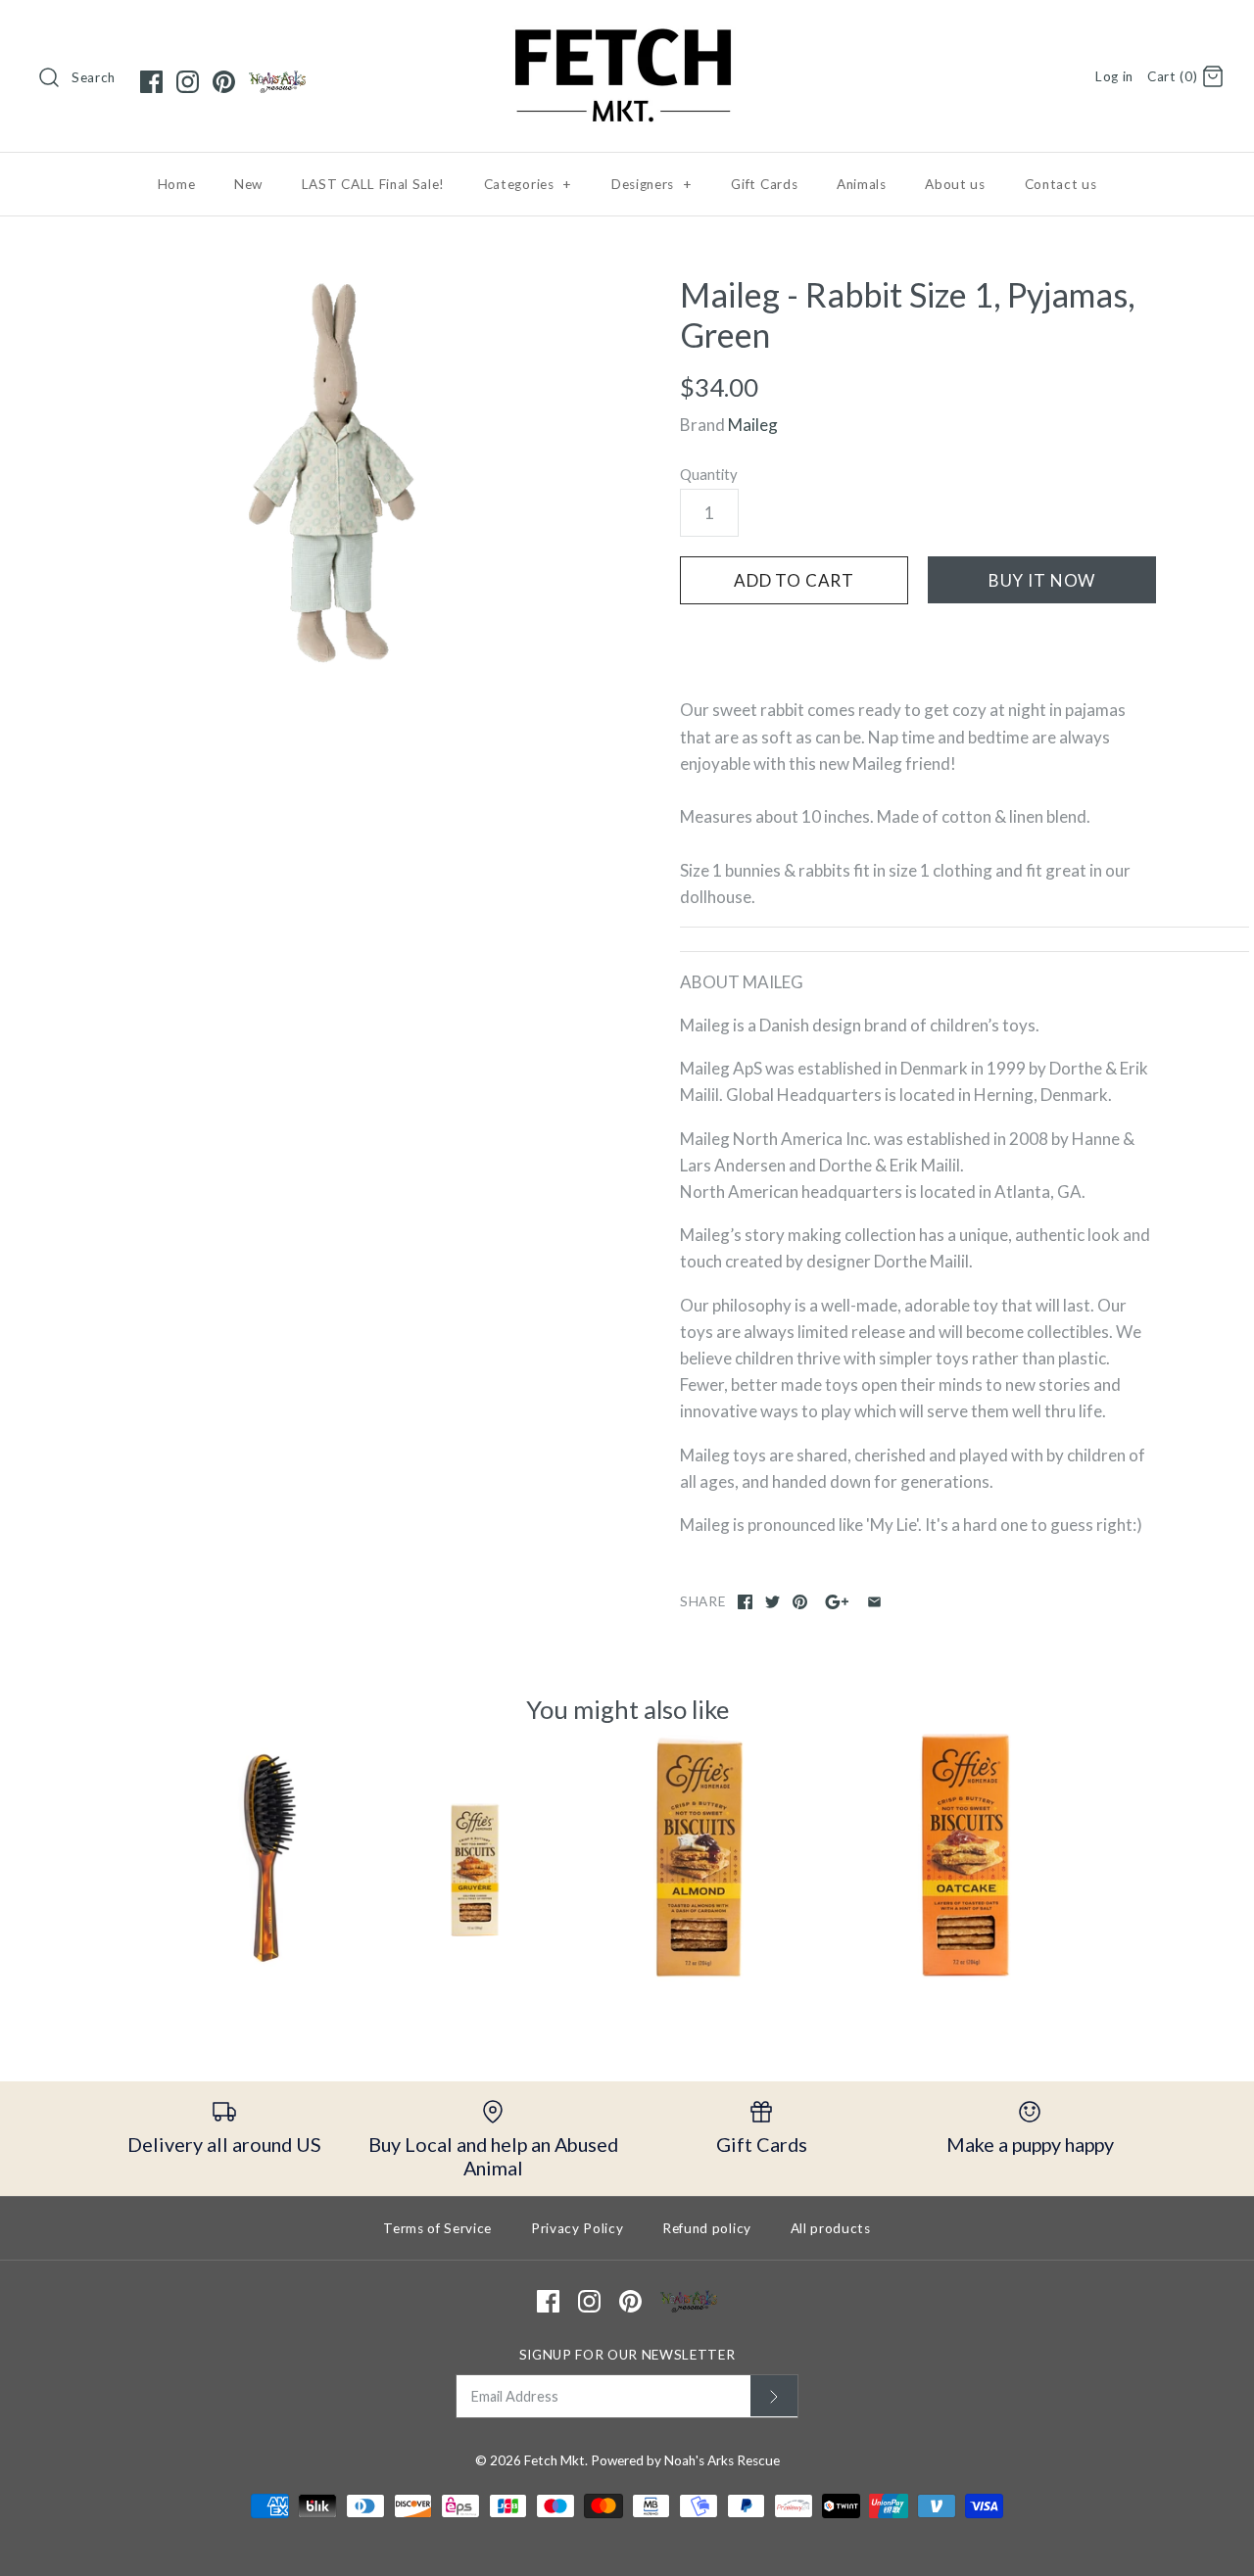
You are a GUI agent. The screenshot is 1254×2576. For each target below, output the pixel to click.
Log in (1114, 76)
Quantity (709, 474)
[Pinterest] (224, 82)
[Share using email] (874, 1602)
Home (177, 184)
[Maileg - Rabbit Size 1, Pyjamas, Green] (336, 474)
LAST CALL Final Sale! (373, 184)
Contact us (1061, 184)
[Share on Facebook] (745, 1602)
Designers (652, 184)
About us (955, 184)
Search (94, 77)
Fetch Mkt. (556, 2460)
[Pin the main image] (800, 1602)
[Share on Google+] (837, 1602)
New (248, 184)
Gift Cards (764, 184)
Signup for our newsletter (627, 2355)
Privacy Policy (578, 2228)
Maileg (753, 425)
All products (831, 2228)
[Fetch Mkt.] (627, 33)
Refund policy (707, 2228)
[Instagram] (188, 82)
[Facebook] (151, 82)
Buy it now (1042, 580)
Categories (528, 184)
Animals (862, 184)
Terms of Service (437, 2228)
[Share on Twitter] (772, 1602)
